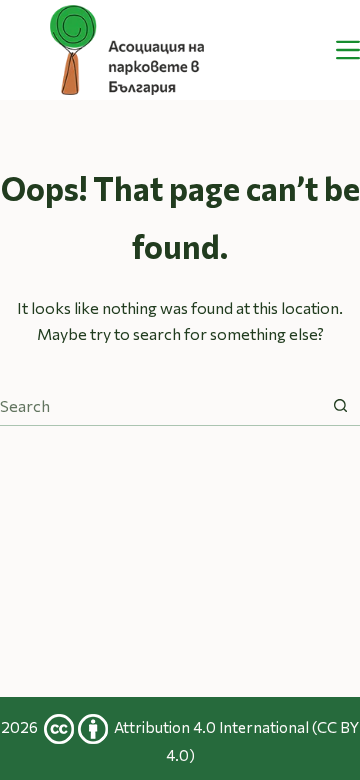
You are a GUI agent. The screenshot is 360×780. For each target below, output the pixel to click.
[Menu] (348, 50)
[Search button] (340, 405)
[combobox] (160, 406)
